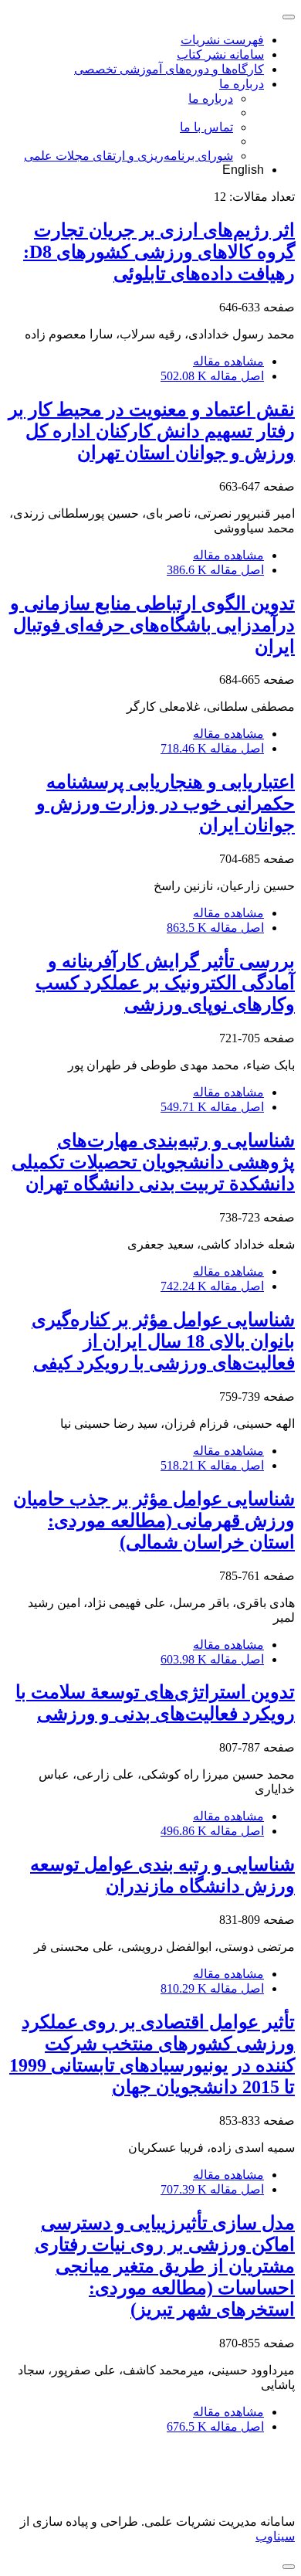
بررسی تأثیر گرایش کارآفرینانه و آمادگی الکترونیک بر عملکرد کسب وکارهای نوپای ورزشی (165, 983)
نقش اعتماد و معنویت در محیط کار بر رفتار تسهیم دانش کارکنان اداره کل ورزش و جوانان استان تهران (152, 431)
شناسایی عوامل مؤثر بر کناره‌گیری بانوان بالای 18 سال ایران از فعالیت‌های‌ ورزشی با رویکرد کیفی (163, 1341)
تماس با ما (206, 127)
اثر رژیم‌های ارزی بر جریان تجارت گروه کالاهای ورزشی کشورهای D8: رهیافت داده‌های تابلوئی (159, 252)
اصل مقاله (212, 376)
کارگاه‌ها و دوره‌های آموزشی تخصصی (169, 69)
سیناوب (275, 2536)
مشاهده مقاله (228, 361)
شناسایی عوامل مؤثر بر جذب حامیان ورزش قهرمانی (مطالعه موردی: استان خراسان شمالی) (154, 1521)
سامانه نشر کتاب (220, 54)
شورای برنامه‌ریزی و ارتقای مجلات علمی (129, 156)
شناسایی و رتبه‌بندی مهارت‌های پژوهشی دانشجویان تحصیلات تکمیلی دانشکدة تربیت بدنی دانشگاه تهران (153, 1162)
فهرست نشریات (222, 40)
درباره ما (242, 84)
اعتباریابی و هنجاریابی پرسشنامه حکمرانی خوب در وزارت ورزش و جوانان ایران (166, 804)
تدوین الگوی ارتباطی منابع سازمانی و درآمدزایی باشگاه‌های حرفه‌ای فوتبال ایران (152, 625)
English (243, 170)
